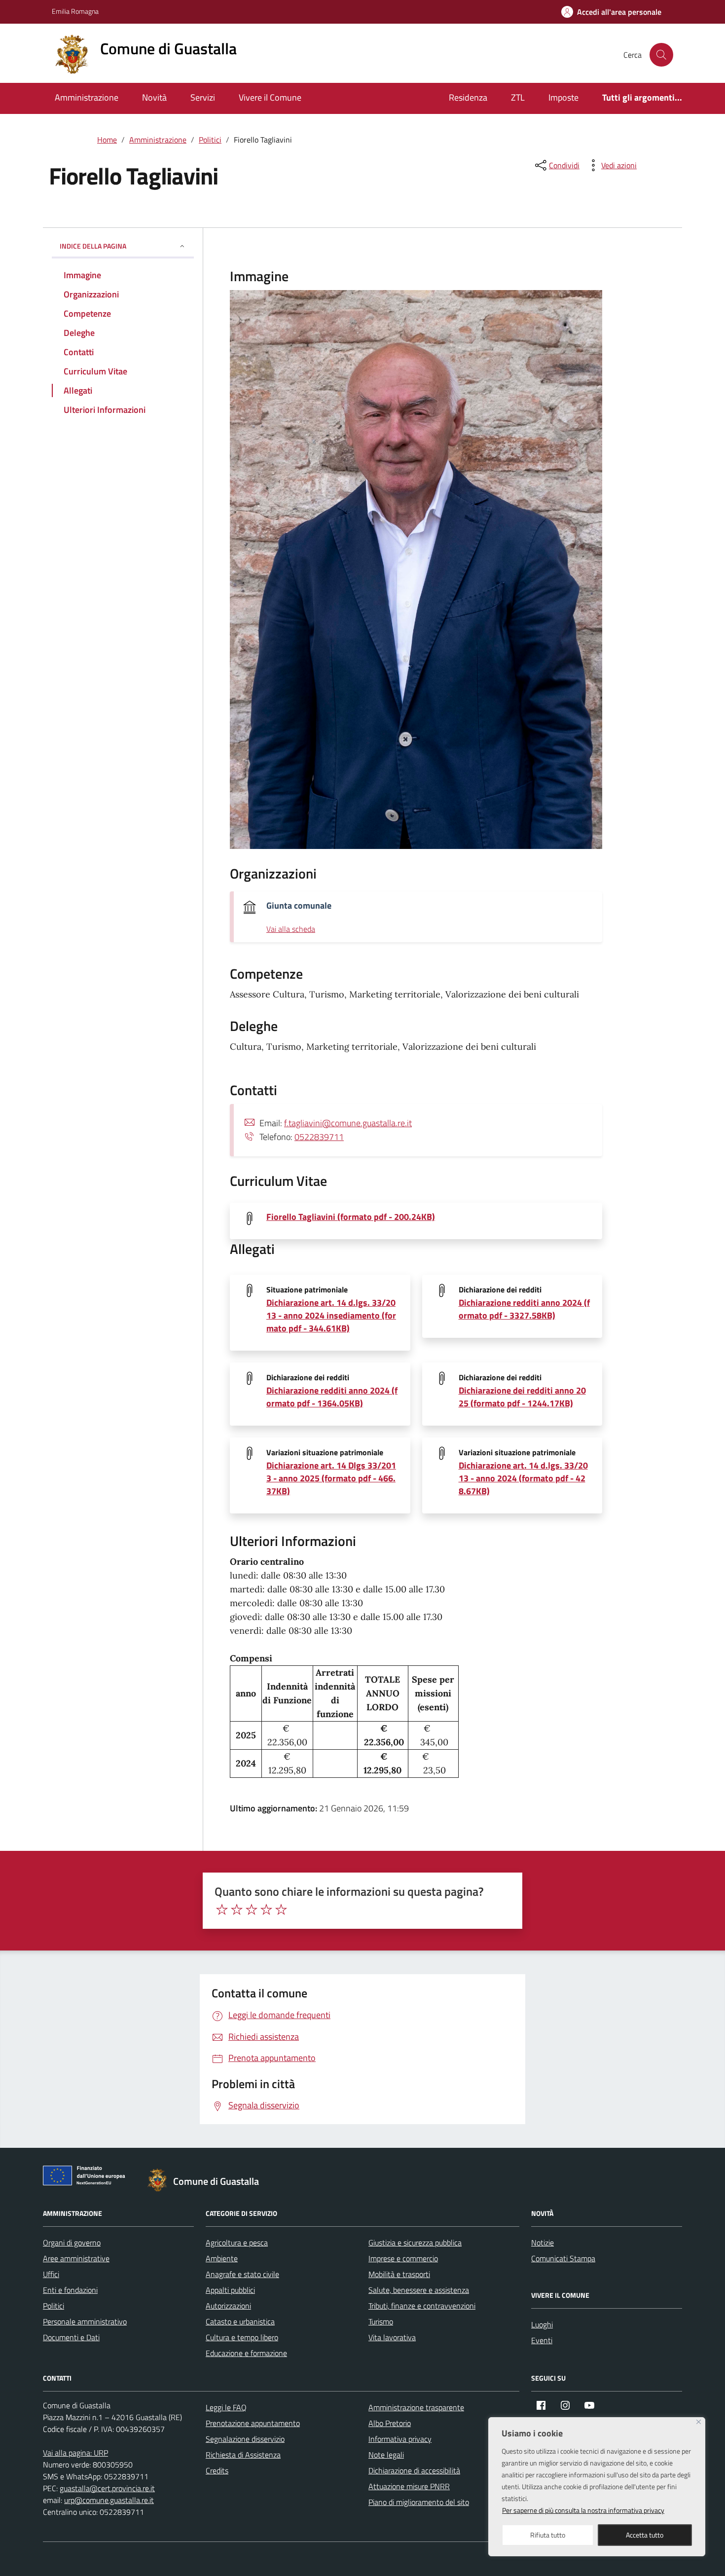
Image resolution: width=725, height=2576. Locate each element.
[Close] (699, 2422)
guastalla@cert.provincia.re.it (107, 2488)
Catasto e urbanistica (240, 2321)
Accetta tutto (645, 2535)
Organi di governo (72, 2243)
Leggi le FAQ (226, 2407)
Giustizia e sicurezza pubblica (415, 2243)
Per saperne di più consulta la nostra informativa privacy (583, 2510)
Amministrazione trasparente (416, 2407)
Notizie (543, 2243)
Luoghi (542, 2324)
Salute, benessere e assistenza (419, 2290)
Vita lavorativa (392, 2337)
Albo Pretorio (390, 2423)
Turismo (381, 2321)
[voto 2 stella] (237, 1910)
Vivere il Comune (270, 97)
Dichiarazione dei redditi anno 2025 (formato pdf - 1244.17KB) (522, 1397)
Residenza (468, 97)
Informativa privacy (400, 2439)
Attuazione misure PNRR (409, 2486)
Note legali (386, 2455)
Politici (54, 2306)
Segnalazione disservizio (245, 2439)
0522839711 (319, 1137)
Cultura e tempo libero (242, 2337)
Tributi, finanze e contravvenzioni (422, 2306)
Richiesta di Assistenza (243, 2455)
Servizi (203, 97)
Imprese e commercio (403, 2258)
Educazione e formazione (246, 2353)
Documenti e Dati (71, 2337)
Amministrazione (87, 97)
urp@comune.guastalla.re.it (109, 2500)
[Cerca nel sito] (661, 55)
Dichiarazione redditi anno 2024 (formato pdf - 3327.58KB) (524, 1309)
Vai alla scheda (291, 929)
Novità (154, 97)
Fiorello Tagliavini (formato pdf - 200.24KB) (351, 1217)
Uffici (51, 2274)
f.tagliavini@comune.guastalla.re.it (348, 1123)
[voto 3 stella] (252, 1910)
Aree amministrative (76, 2258)
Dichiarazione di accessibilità (414, 2470)
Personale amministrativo (85, 2321)
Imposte (563, 97)
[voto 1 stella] (222, 1910)
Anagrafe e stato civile (242, 2274)
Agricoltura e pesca (237, 2243)
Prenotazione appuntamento (253, 2423)
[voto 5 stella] (281, 1910)
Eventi (542, 2340)
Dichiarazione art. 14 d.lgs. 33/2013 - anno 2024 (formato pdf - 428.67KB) (523, 1478)
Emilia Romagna (75, 11)
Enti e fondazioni (70, 2290)
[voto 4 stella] (266, 1910)
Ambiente (222, 2258)
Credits (217, 2470)
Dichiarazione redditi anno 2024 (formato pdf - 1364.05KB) (332, 1397)
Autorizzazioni (228, 2306)
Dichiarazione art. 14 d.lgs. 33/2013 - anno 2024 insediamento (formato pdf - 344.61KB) (331, 1315)
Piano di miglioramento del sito (419, 2502)
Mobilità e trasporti (399, 2274)
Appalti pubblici (230, 2290)
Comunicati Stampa (563, 2258)
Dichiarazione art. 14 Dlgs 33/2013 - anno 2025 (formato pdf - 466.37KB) (331, 1478)
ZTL (518, 97)
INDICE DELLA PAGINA (93, 246)
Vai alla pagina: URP (75, 2453)
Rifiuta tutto (548, 2535)
